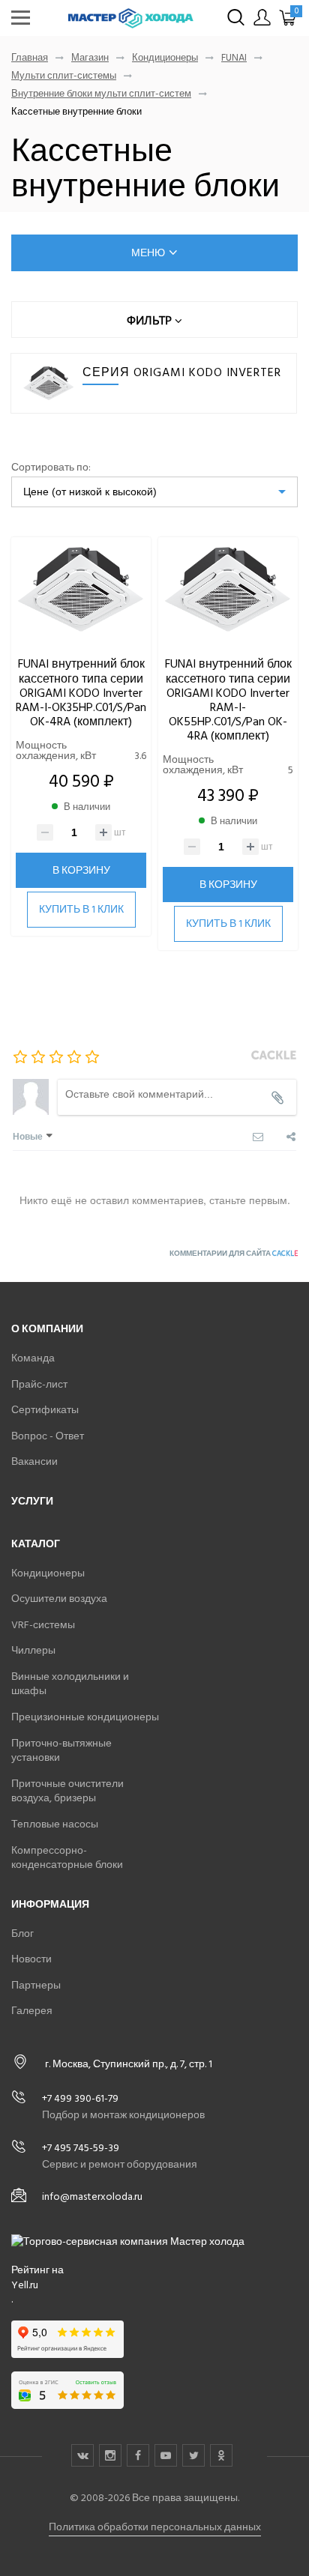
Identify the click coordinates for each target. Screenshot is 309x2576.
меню (148, 253)
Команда (33, 1358)
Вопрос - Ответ (48, 1436)
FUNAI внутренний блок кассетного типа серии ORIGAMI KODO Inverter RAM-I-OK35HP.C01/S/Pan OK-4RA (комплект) (81, 693)
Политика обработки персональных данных (155, 2527)
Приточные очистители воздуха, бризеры (67, 1791)
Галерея (32, 2011)
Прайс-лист (39, 1384)
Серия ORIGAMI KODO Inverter (182, 372)
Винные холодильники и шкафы (70, 1684)
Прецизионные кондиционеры (85, 1717)
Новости (31, 1959)
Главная (30, 58)
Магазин (90, 58)
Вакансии (34, 1461)
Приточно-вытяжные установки (61, 1751)
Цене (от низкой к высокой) (90, 492)
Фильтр (151, 320)
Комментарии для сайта (234, 1254)
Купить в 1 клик (81, 909)
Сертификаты (45, 1410)
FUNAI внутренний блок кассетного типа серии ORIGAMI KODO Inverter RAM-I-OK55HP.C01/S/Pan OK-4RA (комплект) (228, 700)
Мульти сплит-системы (64, 76)
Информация (50, 1904)
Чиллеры (33, 1650)
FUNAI (234, 58)
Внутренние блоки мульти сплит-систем (101, 94)
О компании (47, 1329)
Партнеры (36, 1985)
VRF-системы (43, 1625)
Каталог (36, 1544)
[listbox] (154, 492)
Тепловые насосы (55, 1824)
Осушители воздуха (59, 1599)
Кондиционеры (165, 58)
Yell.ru (25, 2285)
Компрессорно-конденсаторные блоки (67, 1858)
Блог (22, 1933)
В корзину (81, 870)
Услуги (32, 1501)
